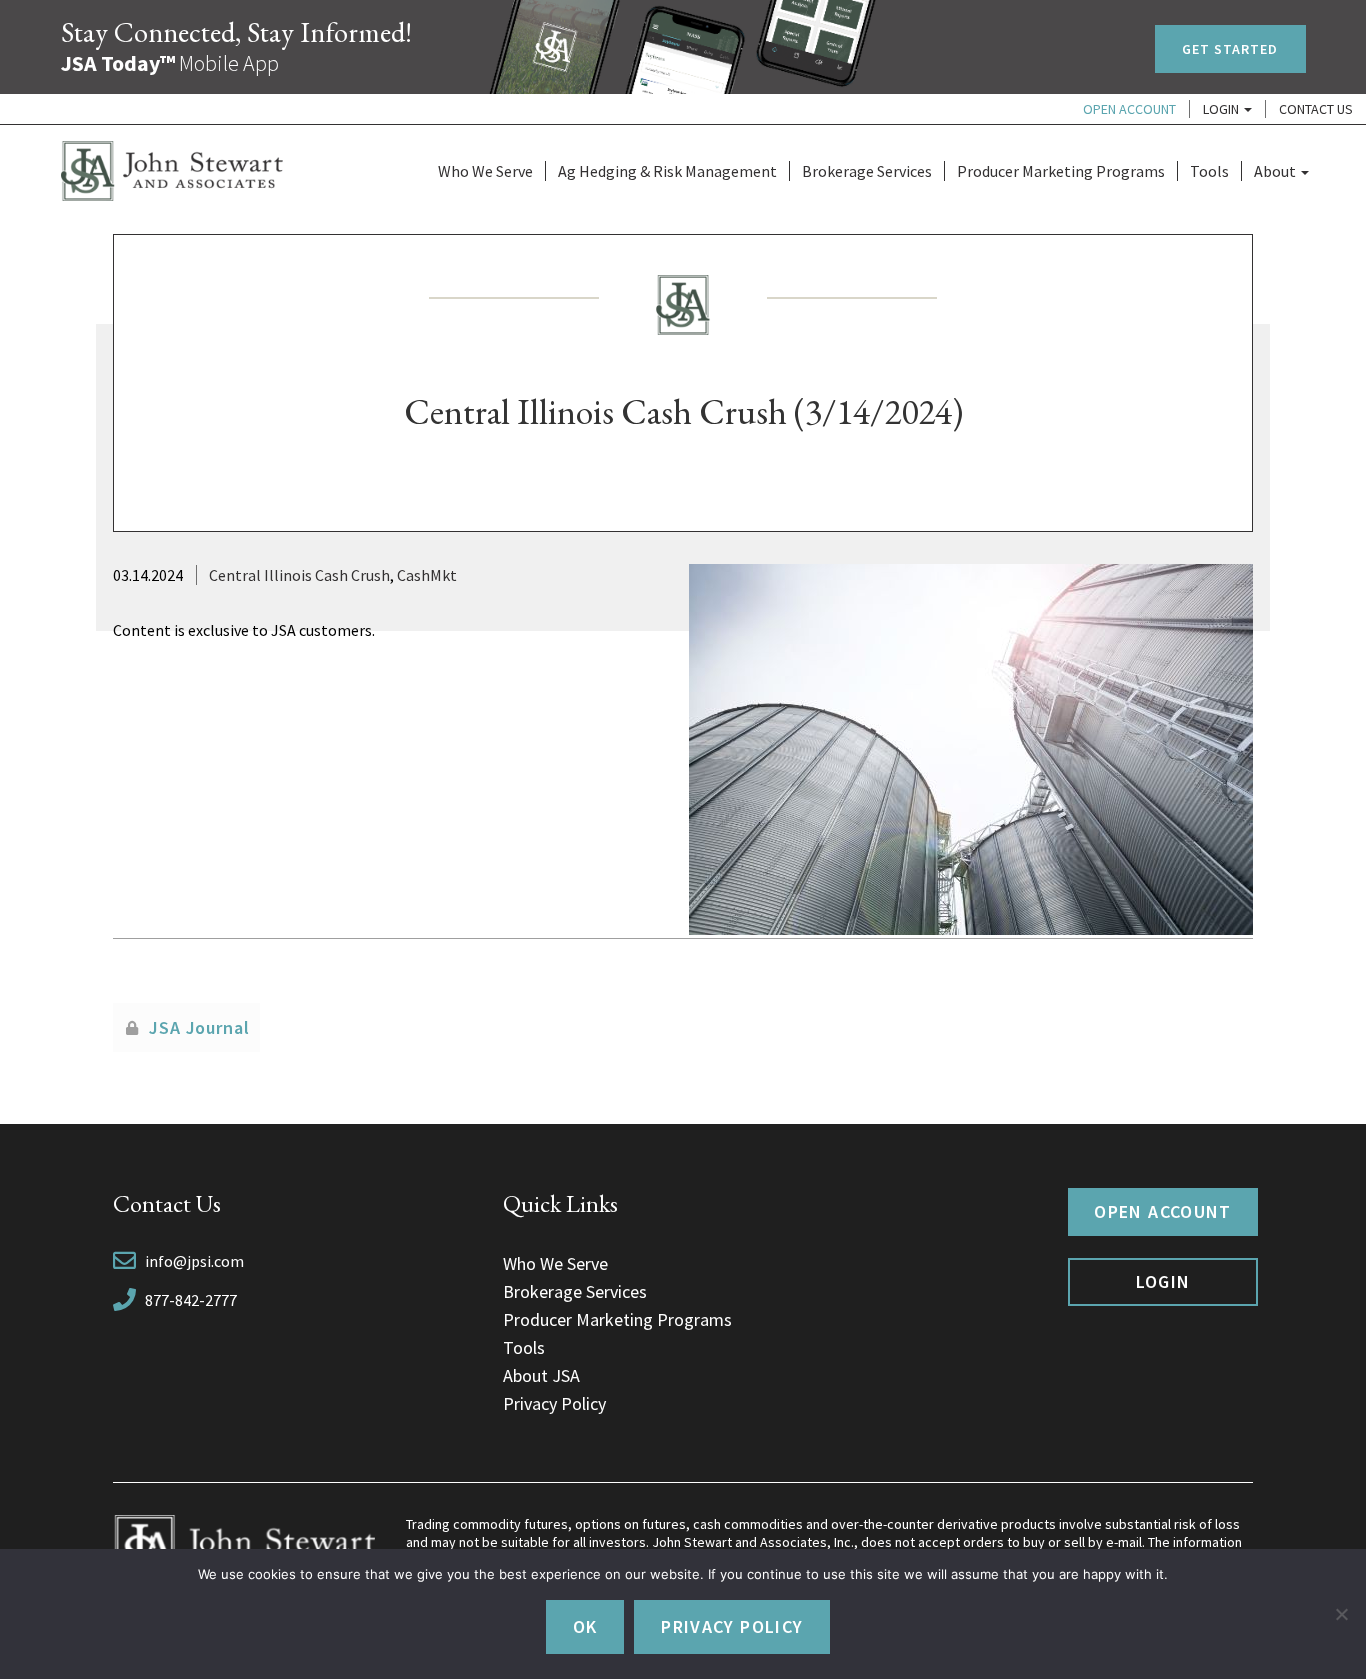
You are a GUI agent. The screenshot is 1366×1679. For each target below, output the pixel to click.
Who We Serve (485, 171)
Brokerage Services (867, 171)
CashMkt (427, 575)
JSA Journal (199, 1027)
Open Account (1129, 109)
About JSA (541, 1375)
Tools (1209, 171)
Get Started (1230, 49)
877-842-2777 (191, 1300)
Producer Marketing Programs (1061, 171)
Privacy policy (732, 1626)
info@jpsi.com (194, 1261)
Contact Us (1316, 109)
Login (1222, 109)
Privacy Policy (554, 1403)
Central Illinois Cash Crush (299, 575)
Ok (585, 1626)
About (1276, 171)
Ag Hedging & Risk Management (667, 171)
